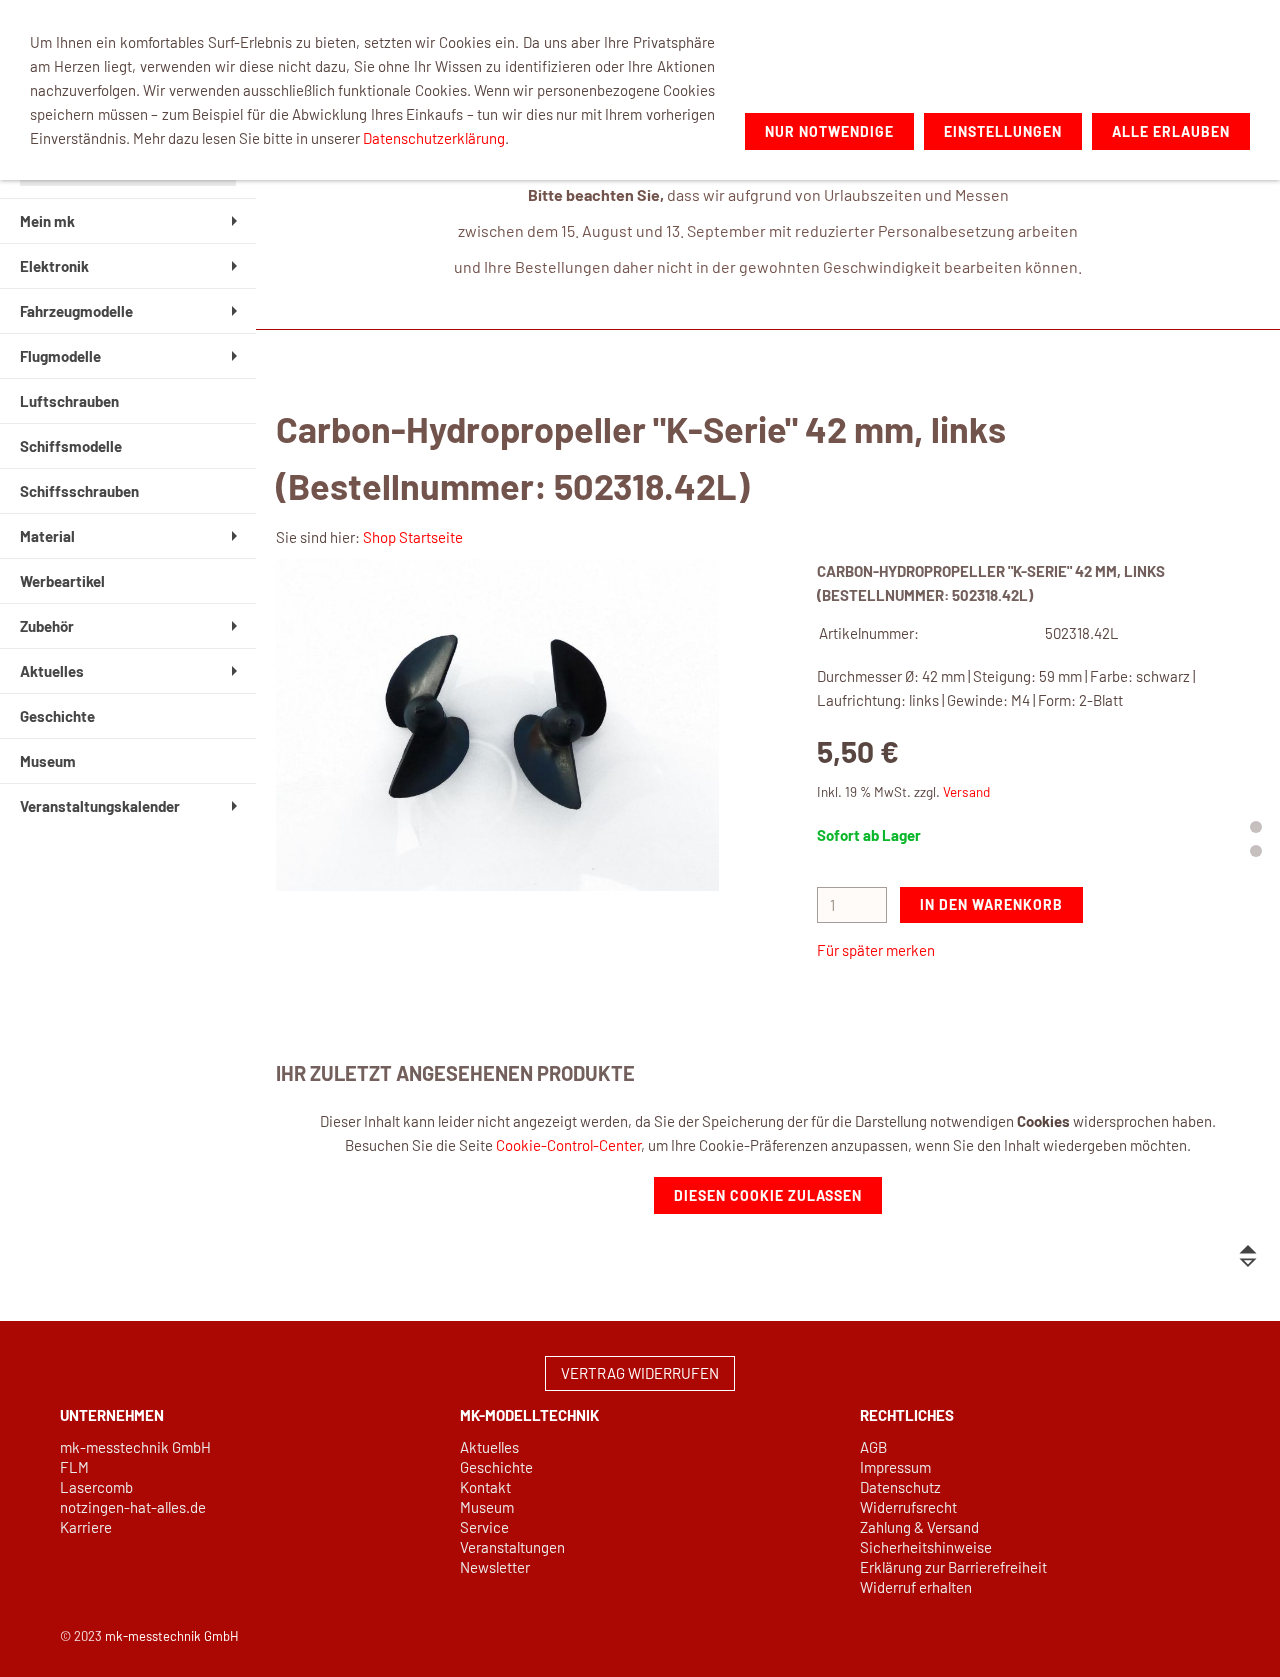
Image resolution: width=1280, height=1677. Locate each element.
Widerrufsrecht (908, 1507)
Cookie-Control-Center (568, 1145)
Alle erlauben (1171, 131)
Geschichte (496, 1467)
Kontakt (485, 1487)
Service (484, 1527)
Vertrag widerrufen (640, 1373)
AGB (873, 1447)
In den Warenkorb (991, 904)
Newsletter (495, 1567)
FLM (74, 1467)
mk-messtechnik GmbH (135, 1447)
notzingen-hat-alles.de (133, 1507)
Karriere (86, 1527)
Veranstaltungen (512, 1547)
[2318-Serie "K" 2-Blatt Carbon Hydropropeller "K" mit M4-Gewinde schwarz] (497, 725)
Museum (487, 1507)
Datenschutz (900, 1487)
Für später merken (876, 950)
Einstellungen (1003, 131)
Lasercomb (96, 1487)
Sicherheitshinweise (926, 1547)
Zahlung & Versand (919, 1527)
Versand (966, 791)
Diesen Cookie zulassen (768, 1195)
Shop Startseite (413, 537)
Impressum (895, 1467)
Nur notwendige (829, 131)
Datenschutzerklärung (434, 138)
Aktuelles (489, 1447)
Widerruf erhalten (916, 1587)
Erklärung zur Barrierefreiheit (953, 1567)
